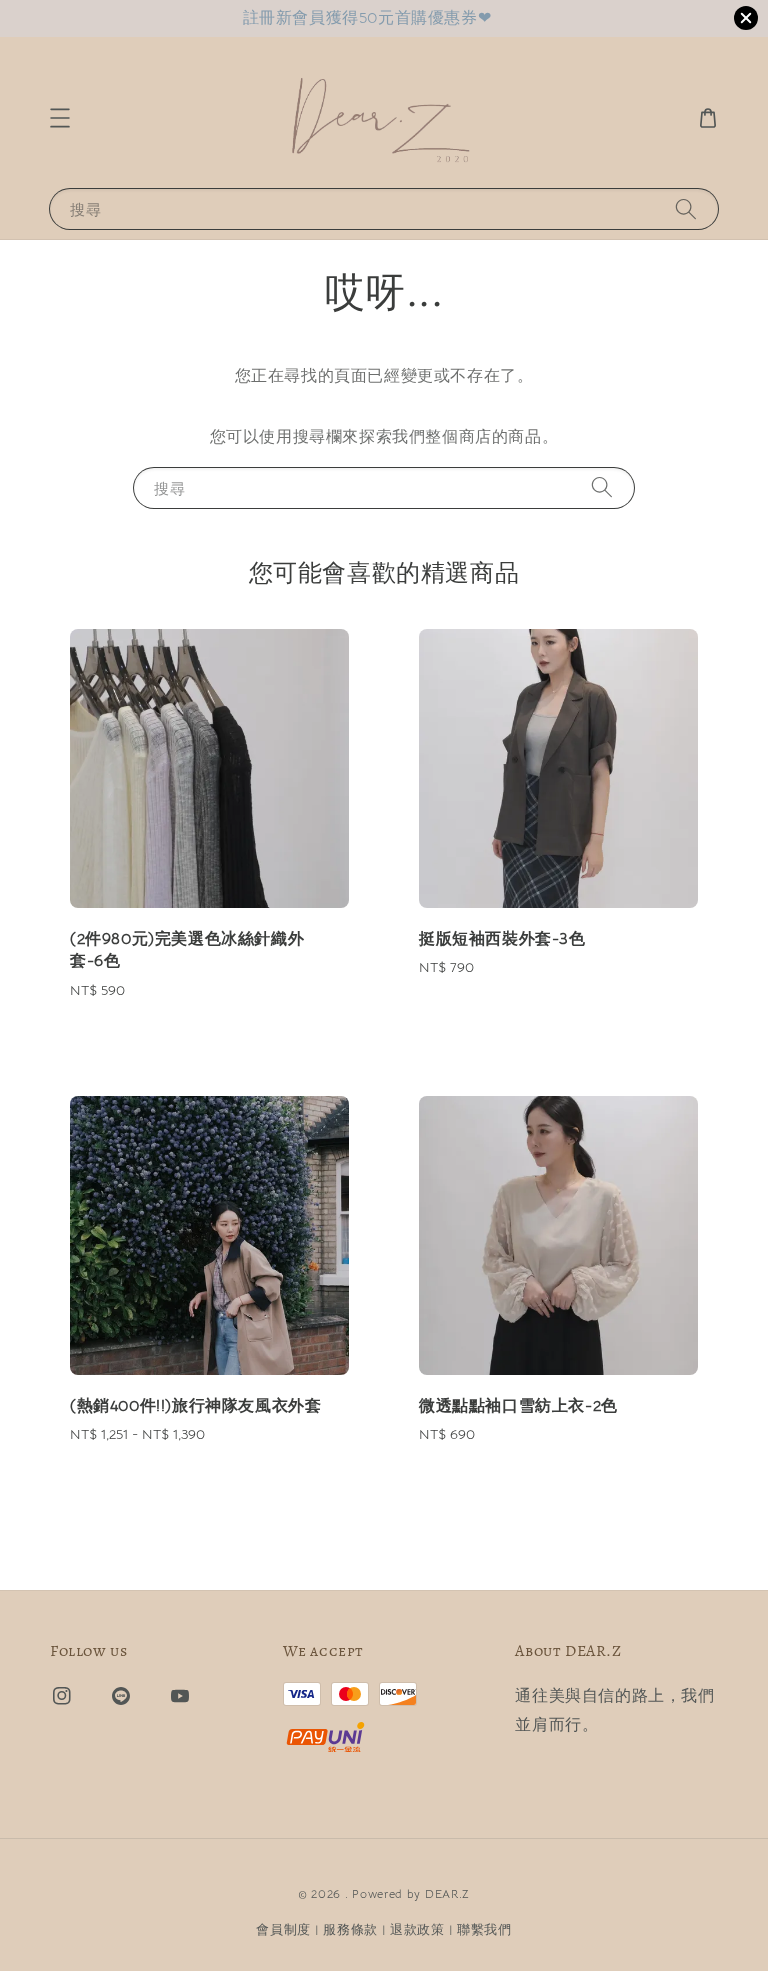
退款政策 (417, 1929)
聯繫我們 (484, 1929)
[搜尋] (686, 208)
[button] (60, 118)
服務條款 (350, 1929)
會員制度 (283, 1929)
